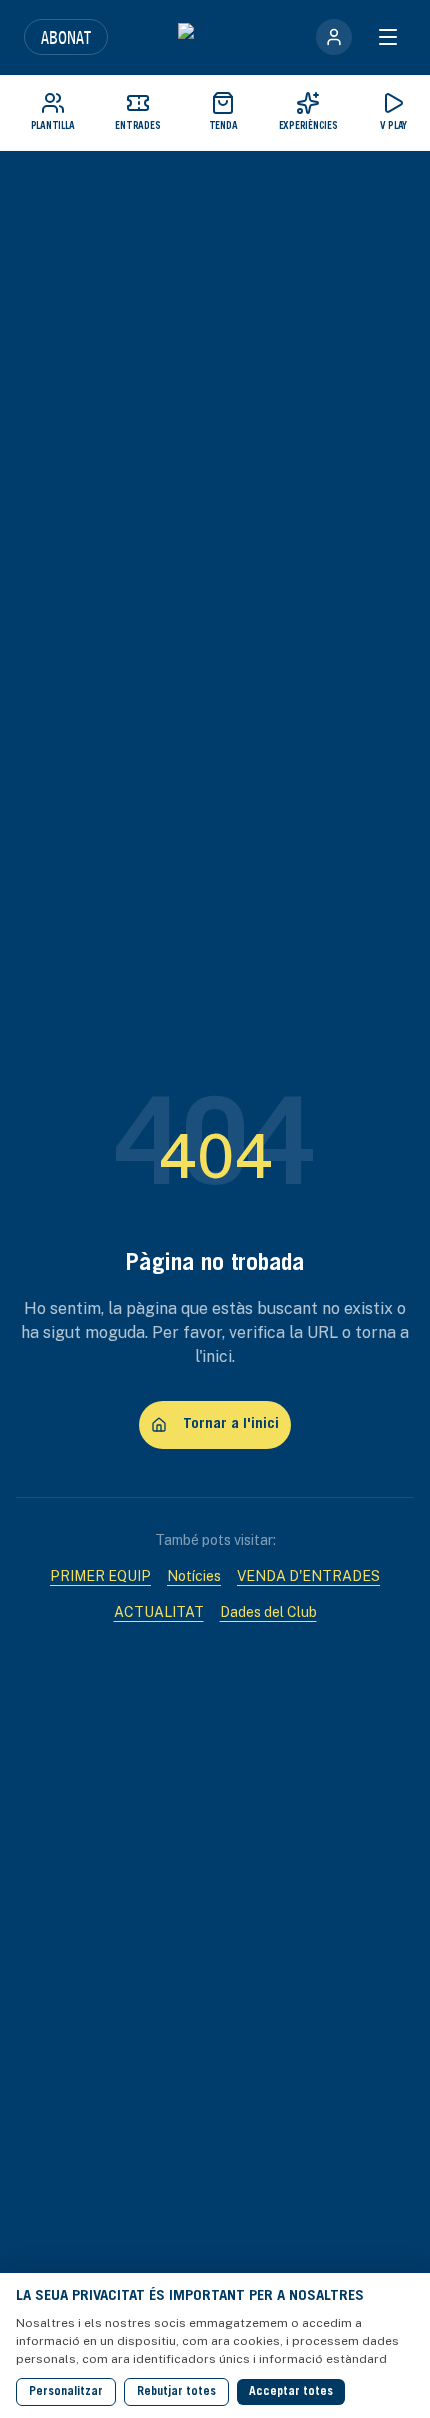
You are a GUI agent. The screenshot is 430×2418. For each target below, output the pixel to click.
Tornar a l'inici (231, 1424)
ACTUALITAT (159, 1612)
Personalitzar (66, 2392)
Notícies (194, 1576)
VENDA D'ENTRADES (308, 1576)
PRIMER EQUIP (100, 1576)
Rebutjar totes (176, 2392)
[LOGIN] (334, 37)
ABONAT (66, 37)
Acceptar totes (291, 2392)
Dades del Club (268, 1612)
